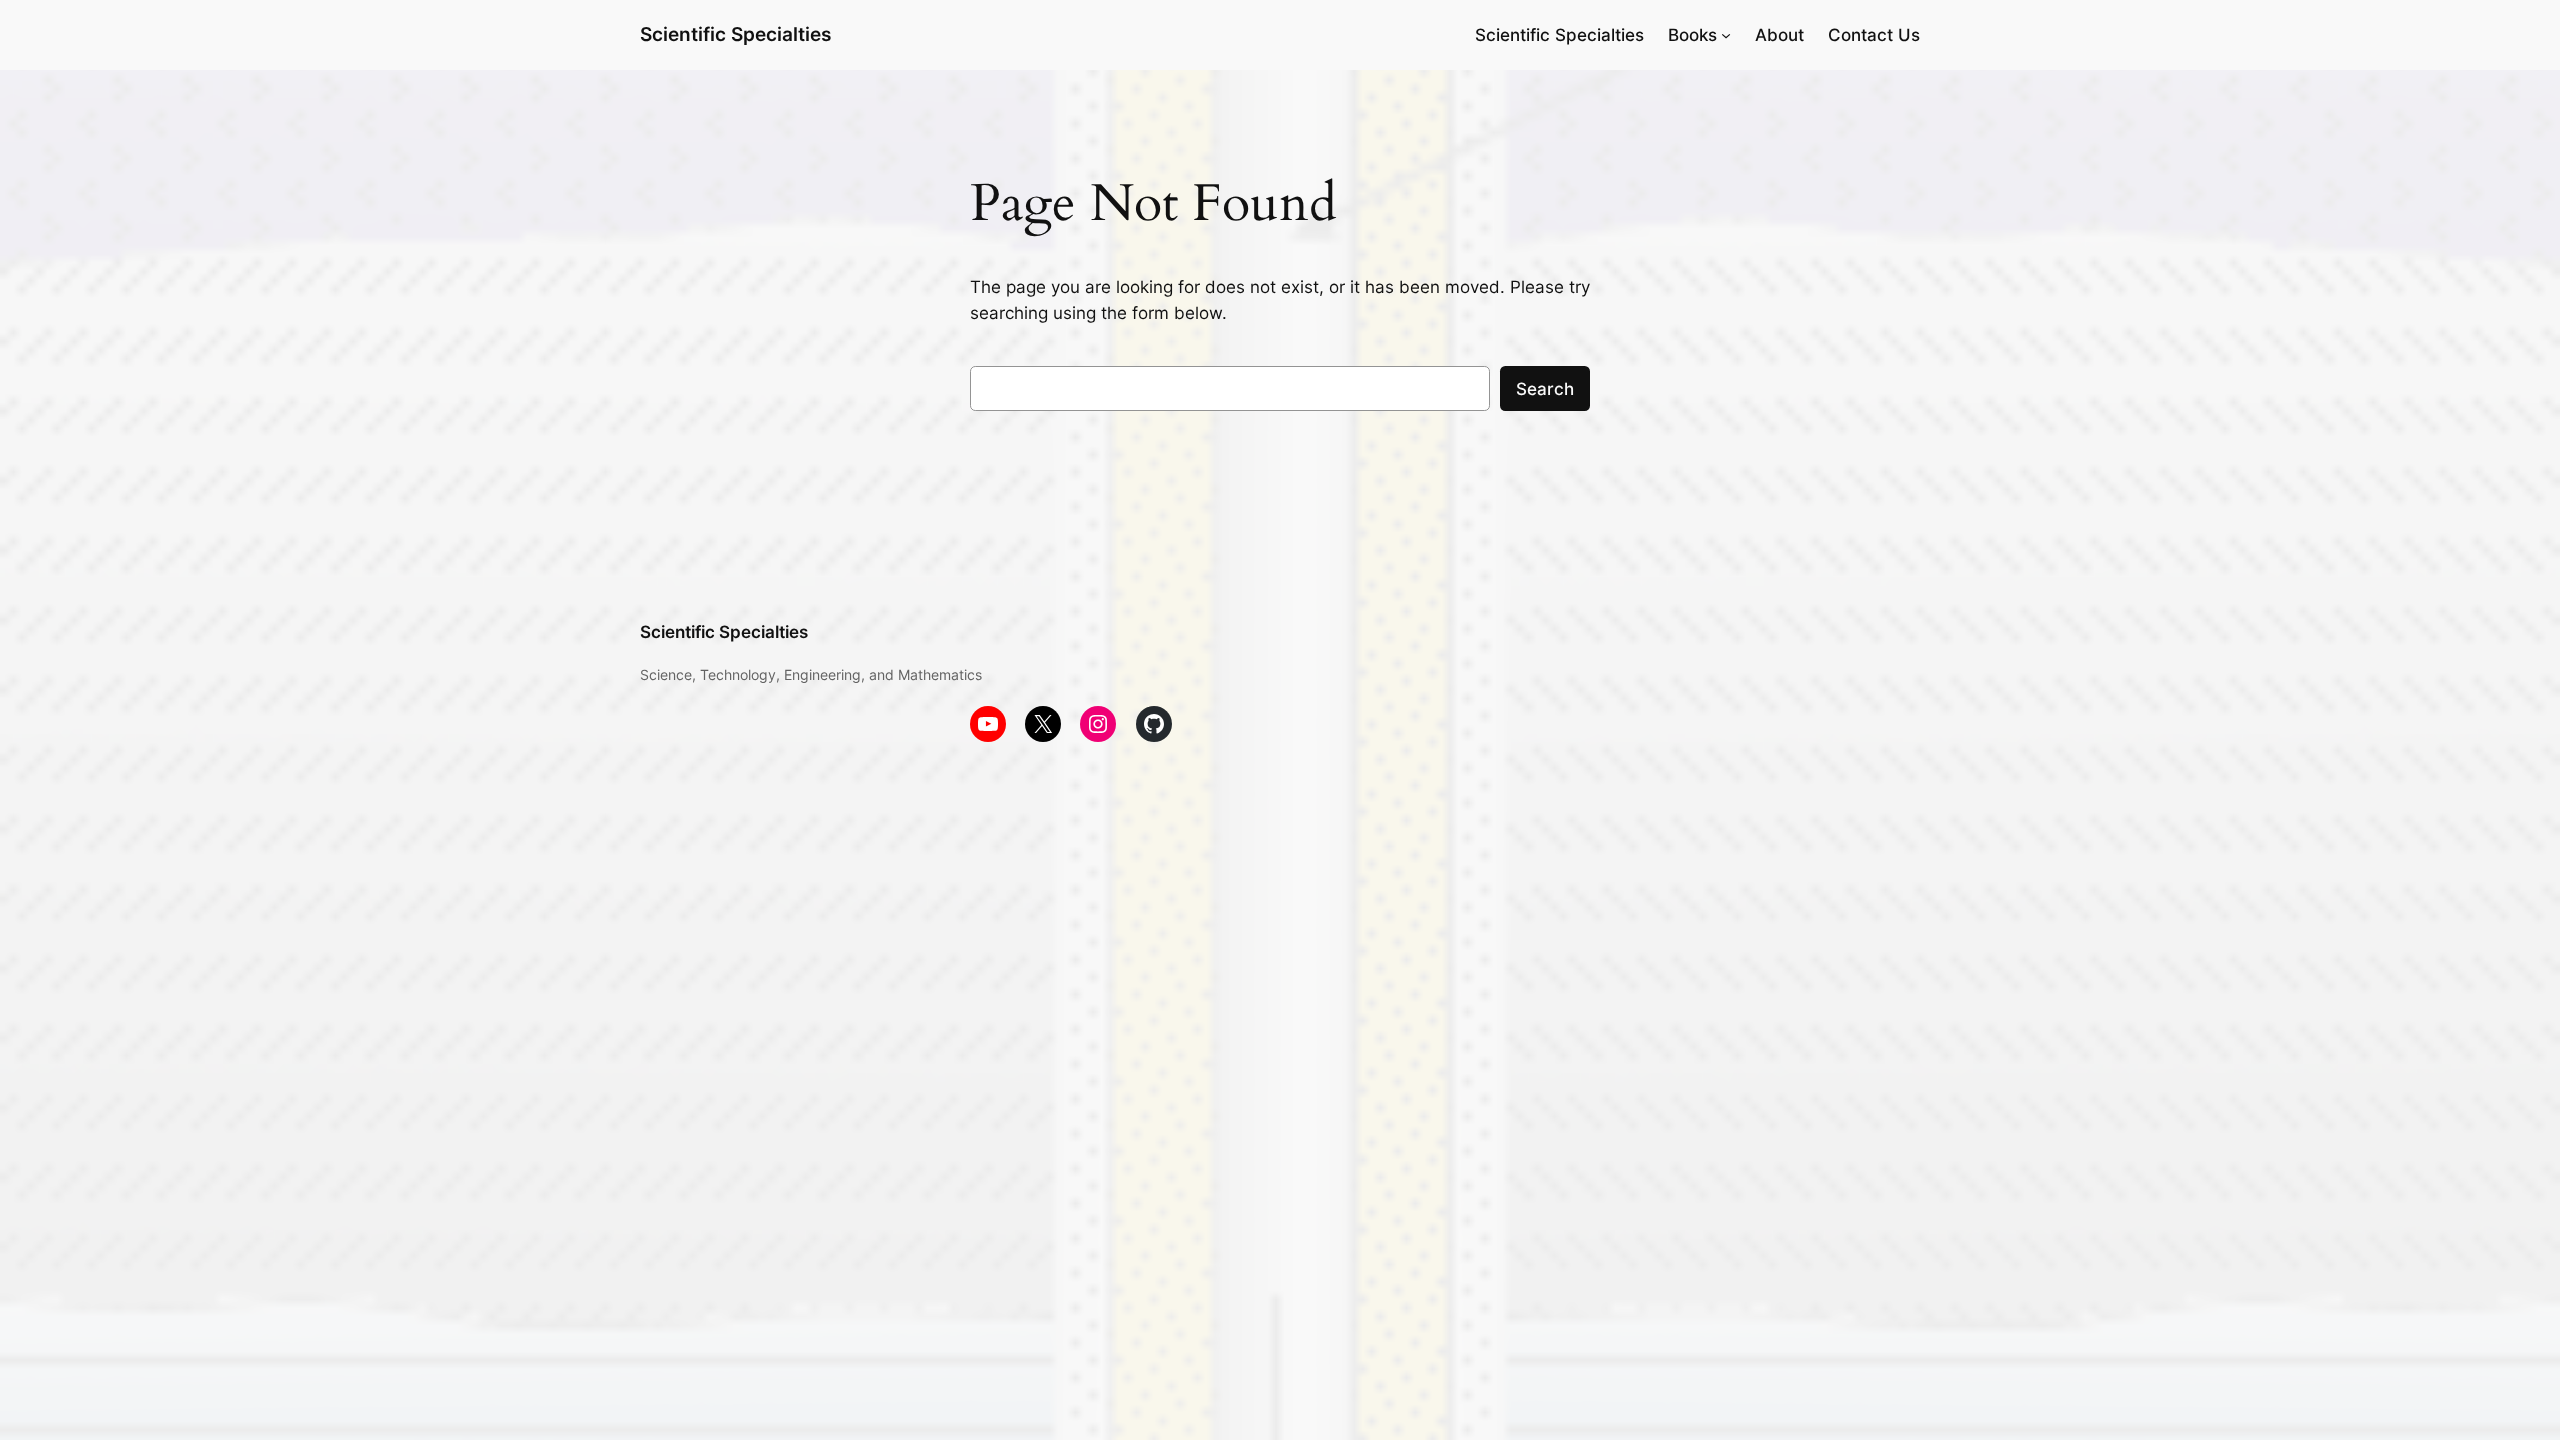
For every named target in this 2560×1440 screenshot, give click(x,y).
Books (1692, 35)
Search (1545, 389)
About (1779, 35)
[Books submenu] (1726, 35)
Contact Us (1874, 35)
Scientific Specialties (735, 34)
